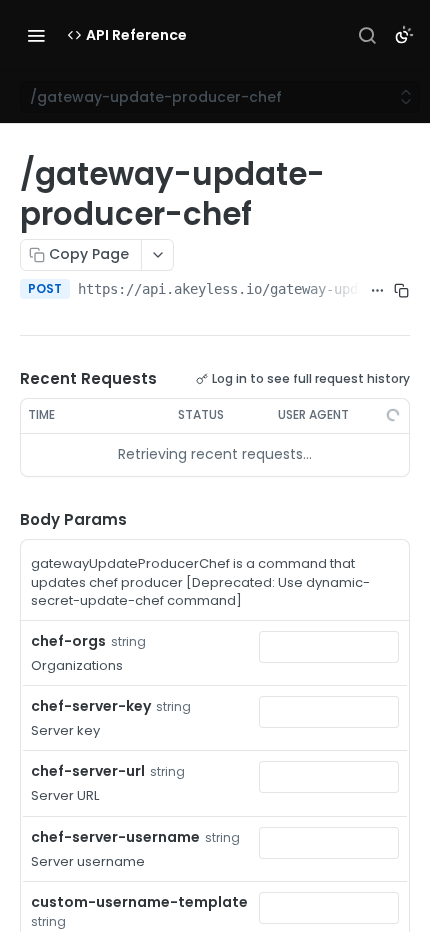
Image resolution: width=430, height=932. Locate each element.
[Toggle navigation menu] (36, 35)
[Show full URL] (377, 291)
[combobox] (329, 647)
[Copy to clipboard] (402, 291)
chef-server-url (88, 771)
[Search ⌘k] (367, 35)
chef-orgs (68, 641)
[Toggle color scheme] (404, 35)
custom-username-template (139, 902)
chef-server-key (91, 706)
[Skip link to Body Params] (6, 520)
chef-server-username (115, 837)
